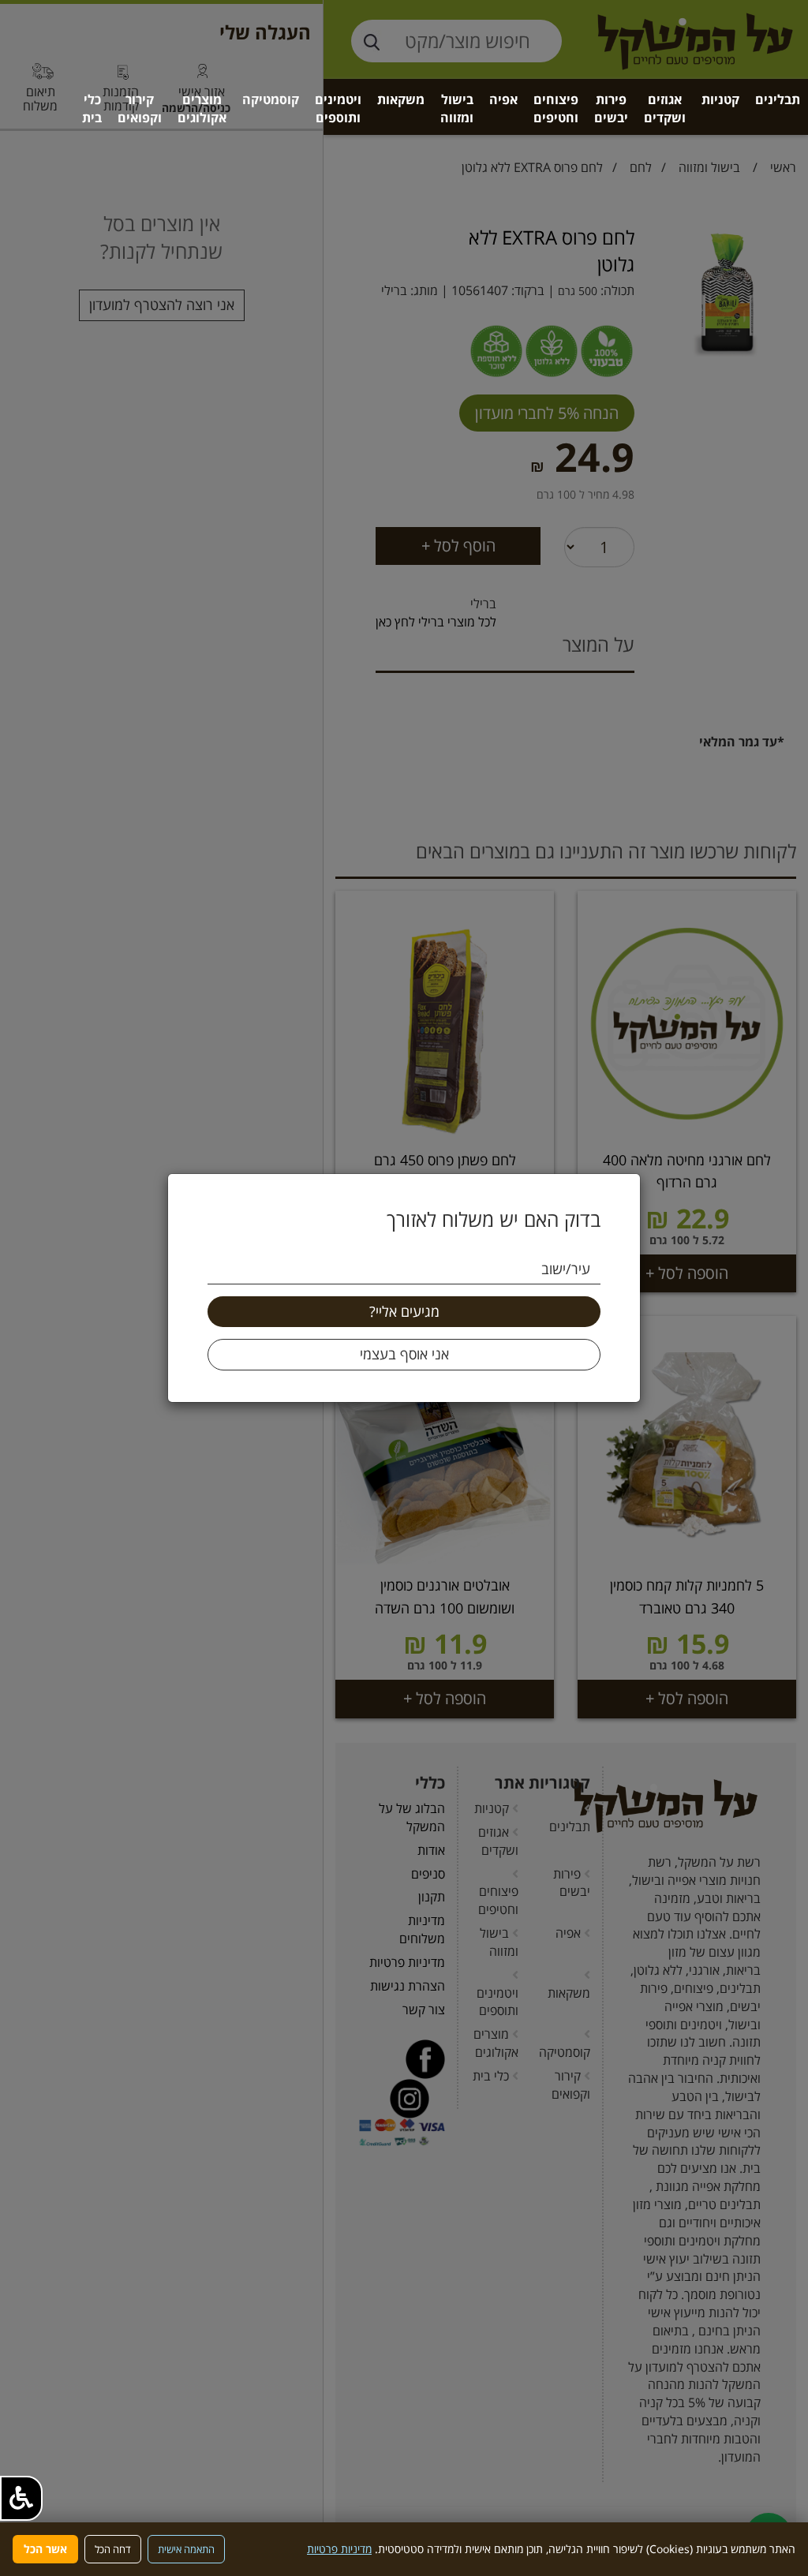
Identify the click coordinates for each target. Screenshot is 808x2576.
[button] (21, 2498)
